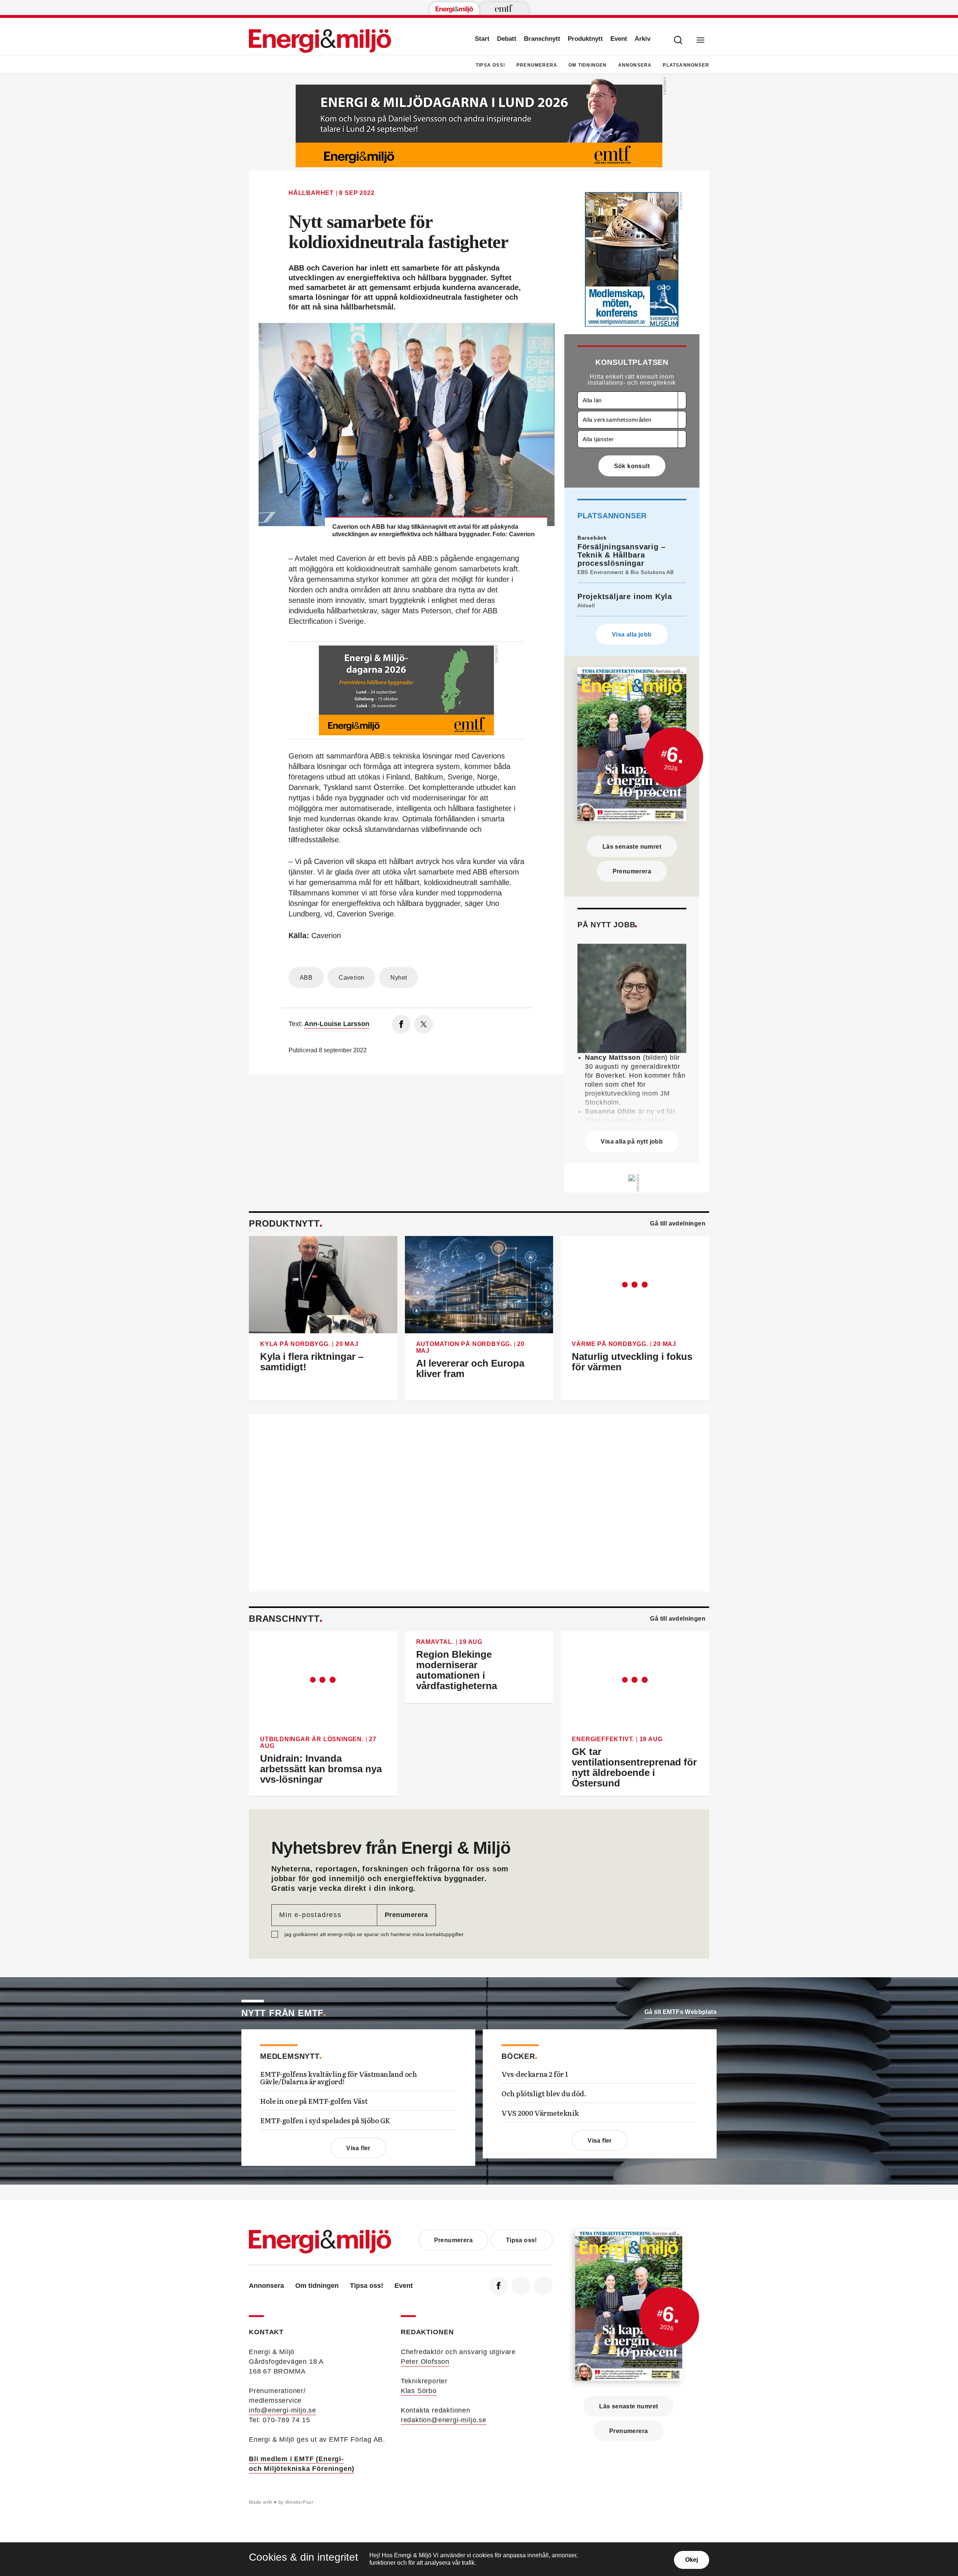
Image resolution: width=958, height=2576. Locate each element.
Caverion (351, 978)
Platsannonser (686, 65)
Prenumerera (537, 65)
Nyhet (399, 978)
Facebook (498, 2286)
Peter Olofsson (425, 2362)
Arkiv (643, 39)
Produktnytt (585, 39)
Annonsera (635, 65)
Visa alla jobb (632, 634)
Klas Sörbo (419, 2391)
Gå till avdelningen (678, 1223)
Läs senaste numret (632, 847)
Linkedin (521, 2286)
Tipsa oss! (490, 65)
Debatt (507, 39)
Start (482, 39)
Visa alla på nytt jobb (632, 1142)
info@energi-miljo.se (283, 2410)
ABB (306, 978)
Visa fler (358, 2148)
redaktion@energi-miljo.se (444, 2420)
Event (619, 39)
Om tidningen (588, 65)
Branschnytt (542, 39)
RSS (543, 2286)
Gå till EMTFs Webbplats (681, 2012)
